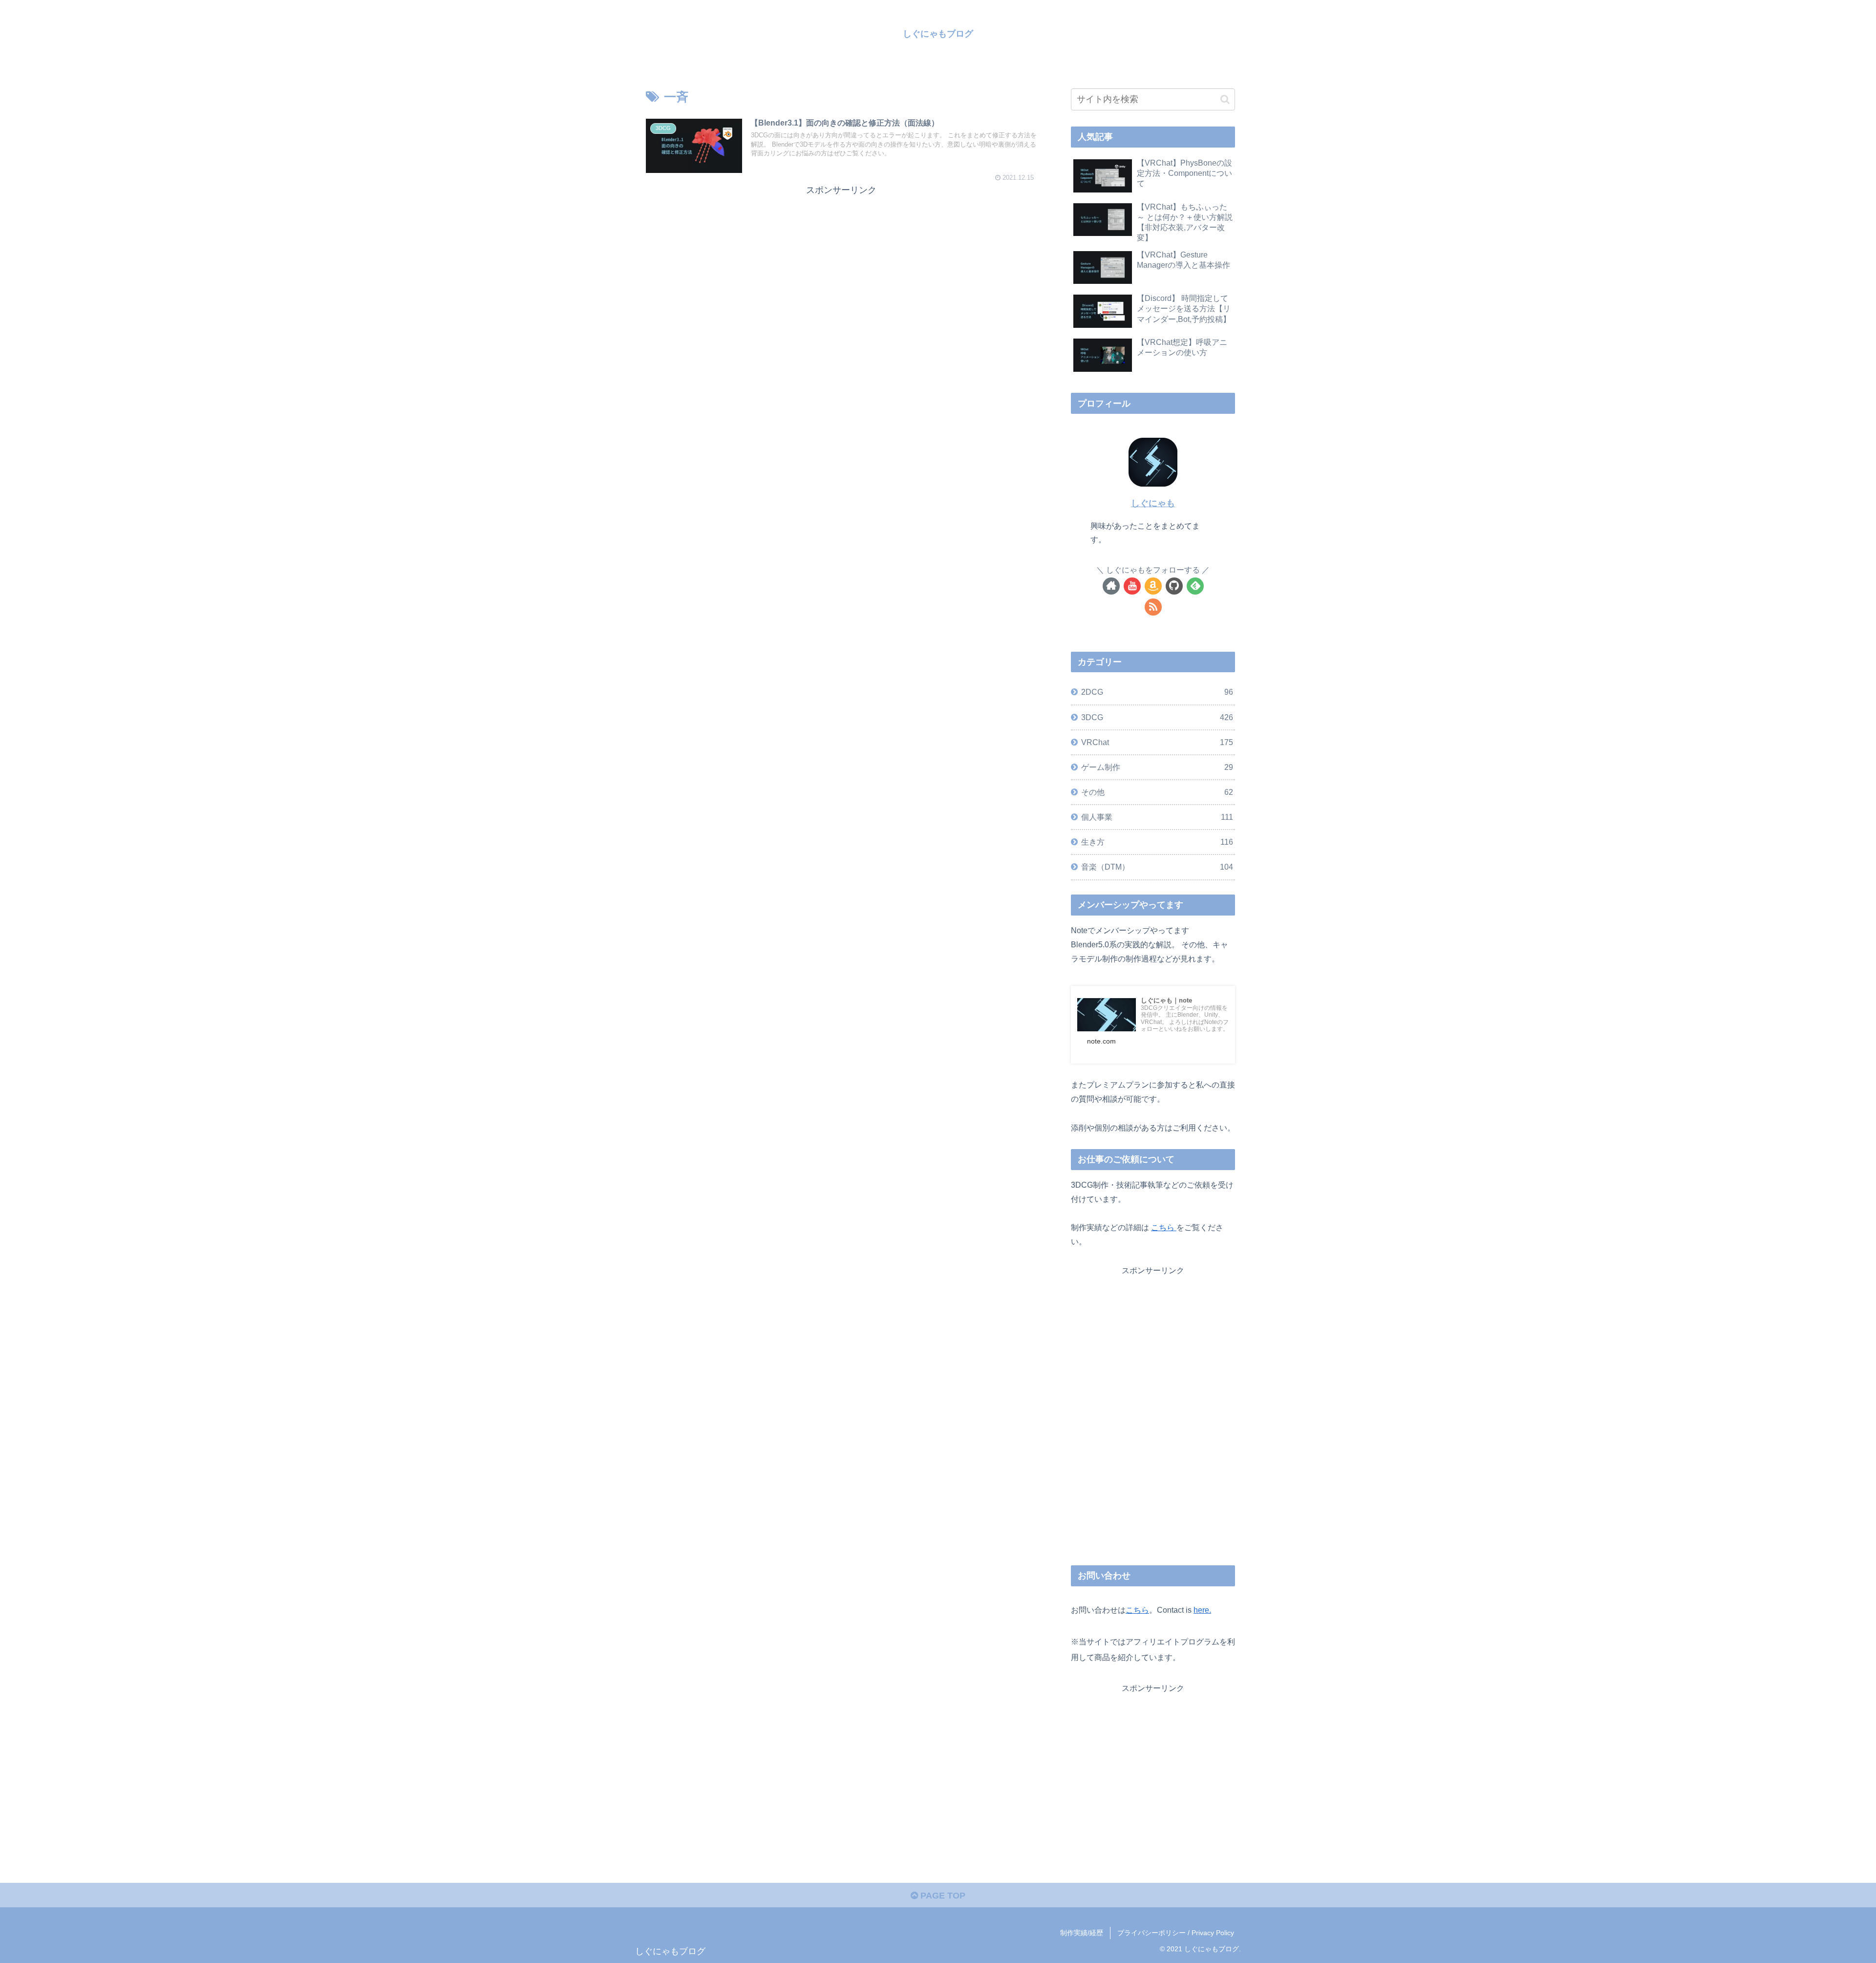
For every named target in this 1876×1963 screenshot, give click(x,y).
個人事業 (1157, 817)
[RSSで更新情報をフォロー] (1153, 607)
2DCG (1157, 692)
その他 (1157, 792)
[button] (1225, 99)
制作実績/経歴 (1082, 1933)
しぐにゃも (1153, 503)
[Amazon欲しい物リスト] (1153, 586)
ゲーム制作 (1157, 767)
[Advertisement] (841, 266)
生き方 (1157, 842)
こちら (1164, 1227)
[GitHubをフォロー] (1174, 586)
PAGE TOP (942, 1896)
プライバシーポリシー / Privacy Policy (1176, 1933)
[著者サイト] (1111, 586)
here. (1202, 1610)
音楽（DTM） (1157, 867)
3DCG (1157, 717)
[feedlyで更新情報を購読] (1195, 586)
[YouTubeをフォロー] (1132, 586)
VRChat (1157, 742)
